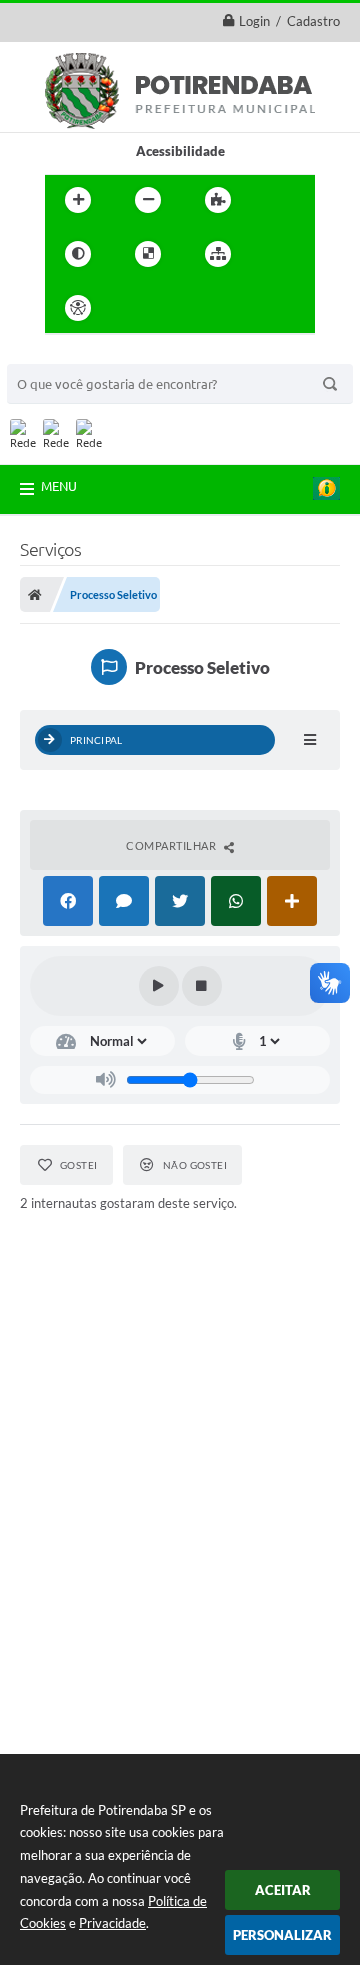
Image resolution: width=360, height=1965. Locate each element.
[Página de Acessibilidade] (78, 308)
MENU (59, 486)
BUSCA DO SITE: (66, 354)
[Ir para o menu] (179, 308)
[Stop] (202, 986)
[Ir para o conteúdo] (135, 308)
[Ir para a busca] (223, 308)
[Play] (159, 986)
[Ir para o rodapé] (267, 308)
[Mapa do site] (218, 254)
